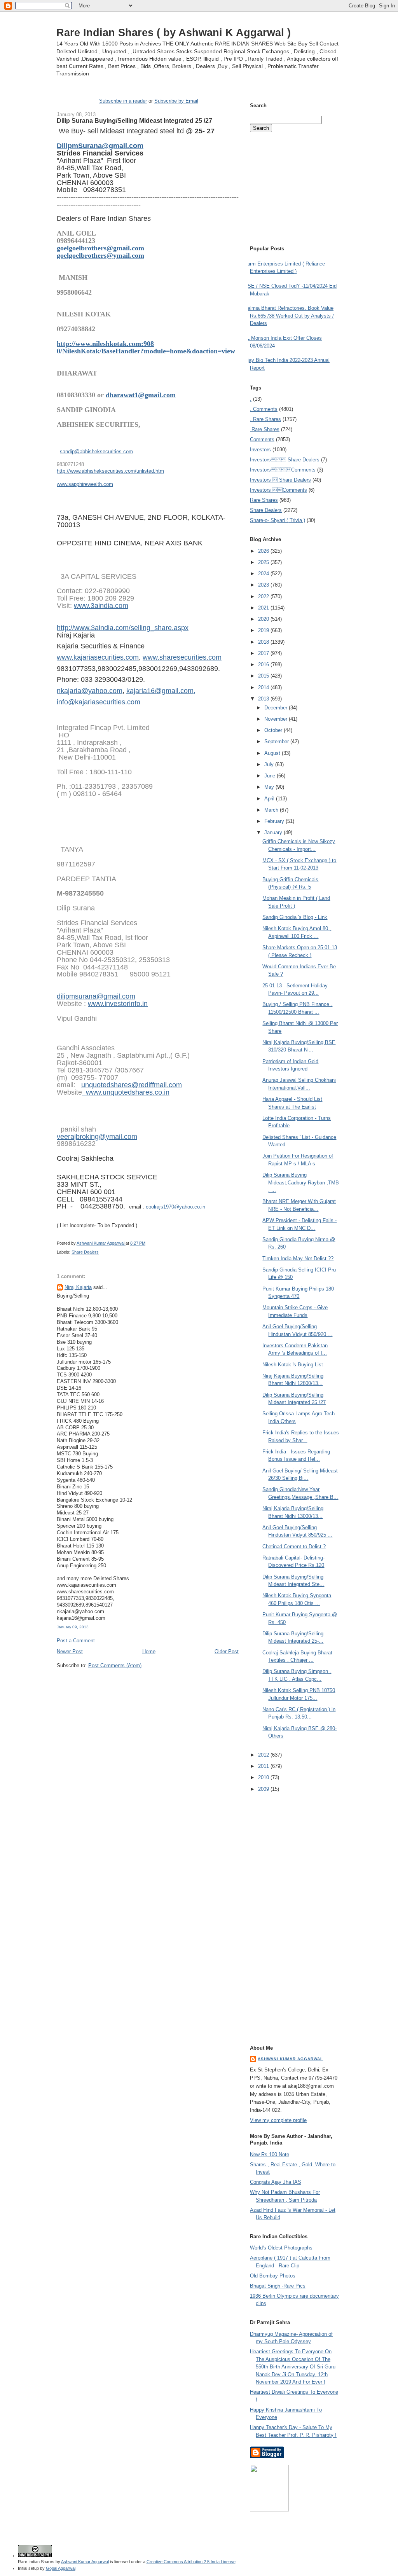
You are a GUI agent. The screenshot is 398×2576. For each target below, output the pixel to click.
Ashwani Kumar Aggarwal (290, 2059)
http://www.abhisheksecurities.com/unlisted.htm (110, 471)
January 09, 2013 (73, 1627)
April (270, 799)
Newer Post (70, 1651)
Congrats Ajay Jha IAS (276, 2182)
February (275, 821)
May (270, 787)
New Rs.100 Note (270, 2154)
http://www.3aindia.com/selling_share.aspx (123, 628)
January (274, 832)
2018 (264, 642)
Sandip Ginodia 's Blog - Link (295, 917)
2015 (264, 676)
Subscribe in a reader (123, 101)
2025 (264, 562)
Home (149, 1651)
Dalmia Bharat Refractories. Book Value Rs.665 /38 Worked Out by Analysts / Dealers (289, 316)
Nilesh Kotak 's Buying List (293, 1365)
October (274, 730)
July (270, 764)
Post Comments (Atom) (115, 1665)
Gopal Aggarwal (61, 2568)
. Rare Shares (265, 419)
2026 (264, 551)
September (277, 741)
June (271, 776)
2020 (264, 619)
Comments (262, 439)
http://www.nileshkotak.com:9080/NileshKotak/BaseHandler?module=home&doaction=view (147, 347)
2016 (264, 665)
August (273, 753)
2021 (264, 608)
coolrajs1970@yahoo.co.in (175, 1207)
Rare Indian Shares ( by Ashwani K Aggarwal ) (174, 32)
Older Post (227, 1651)
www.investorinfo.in (118, 1004)
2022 (264, 596)
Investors (260, 450)
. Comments (264, 409)
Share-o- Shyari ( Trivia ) (278, 520)
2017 (264, 653)
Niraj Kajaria (78, 1287)
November (277, 719)
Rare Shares (264, 500)
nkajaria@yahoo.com (90, 691)
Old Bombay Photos (273, 2276)
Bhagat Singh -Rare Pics (278, 2286)
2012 (264, 1755)
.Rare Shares (265, 429)
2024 (264, 574)
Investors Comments (283, 470)
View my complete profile (278, 2120)
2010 (264, 1777)
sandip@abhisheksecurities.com (96, 451)
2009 (264, 1789)
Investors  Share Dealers (285, 460)
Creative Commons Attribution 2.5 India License (191, 2562)
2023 (264, 585)
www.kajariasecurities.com (98, 657)
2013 (264, 699)
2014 (264, 687)
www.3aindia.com (101, 606)
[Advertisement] (148, 1684)
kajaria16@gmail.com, (161, 691)
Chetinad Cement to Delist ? (294, 1546)
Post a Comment (76, 1641)
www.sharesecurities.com (182, 657)
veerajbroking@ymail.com (97, 1137)
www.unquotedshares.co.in (126, 1092)
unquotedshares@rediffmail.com (132, 1085)
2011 (264, 1766)
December (277, 708)
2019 (264, 630)
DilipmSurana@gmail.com (100, 146)
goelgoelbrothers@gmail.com (100, 248)
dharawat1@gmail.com (141, 395)
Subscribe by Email (176, 101)
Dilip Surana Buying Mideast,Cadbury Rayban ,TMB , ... (301, 1182)
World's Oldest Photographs (281, 2248)
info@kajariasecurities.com (99, 702)
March (272, 810)
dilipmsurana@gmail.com (96, 996)
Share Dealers (85, 1252)
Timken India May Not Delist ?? (298, 1258)
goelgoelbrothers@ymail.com (100, 255)
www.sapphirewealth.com (85, 484)
